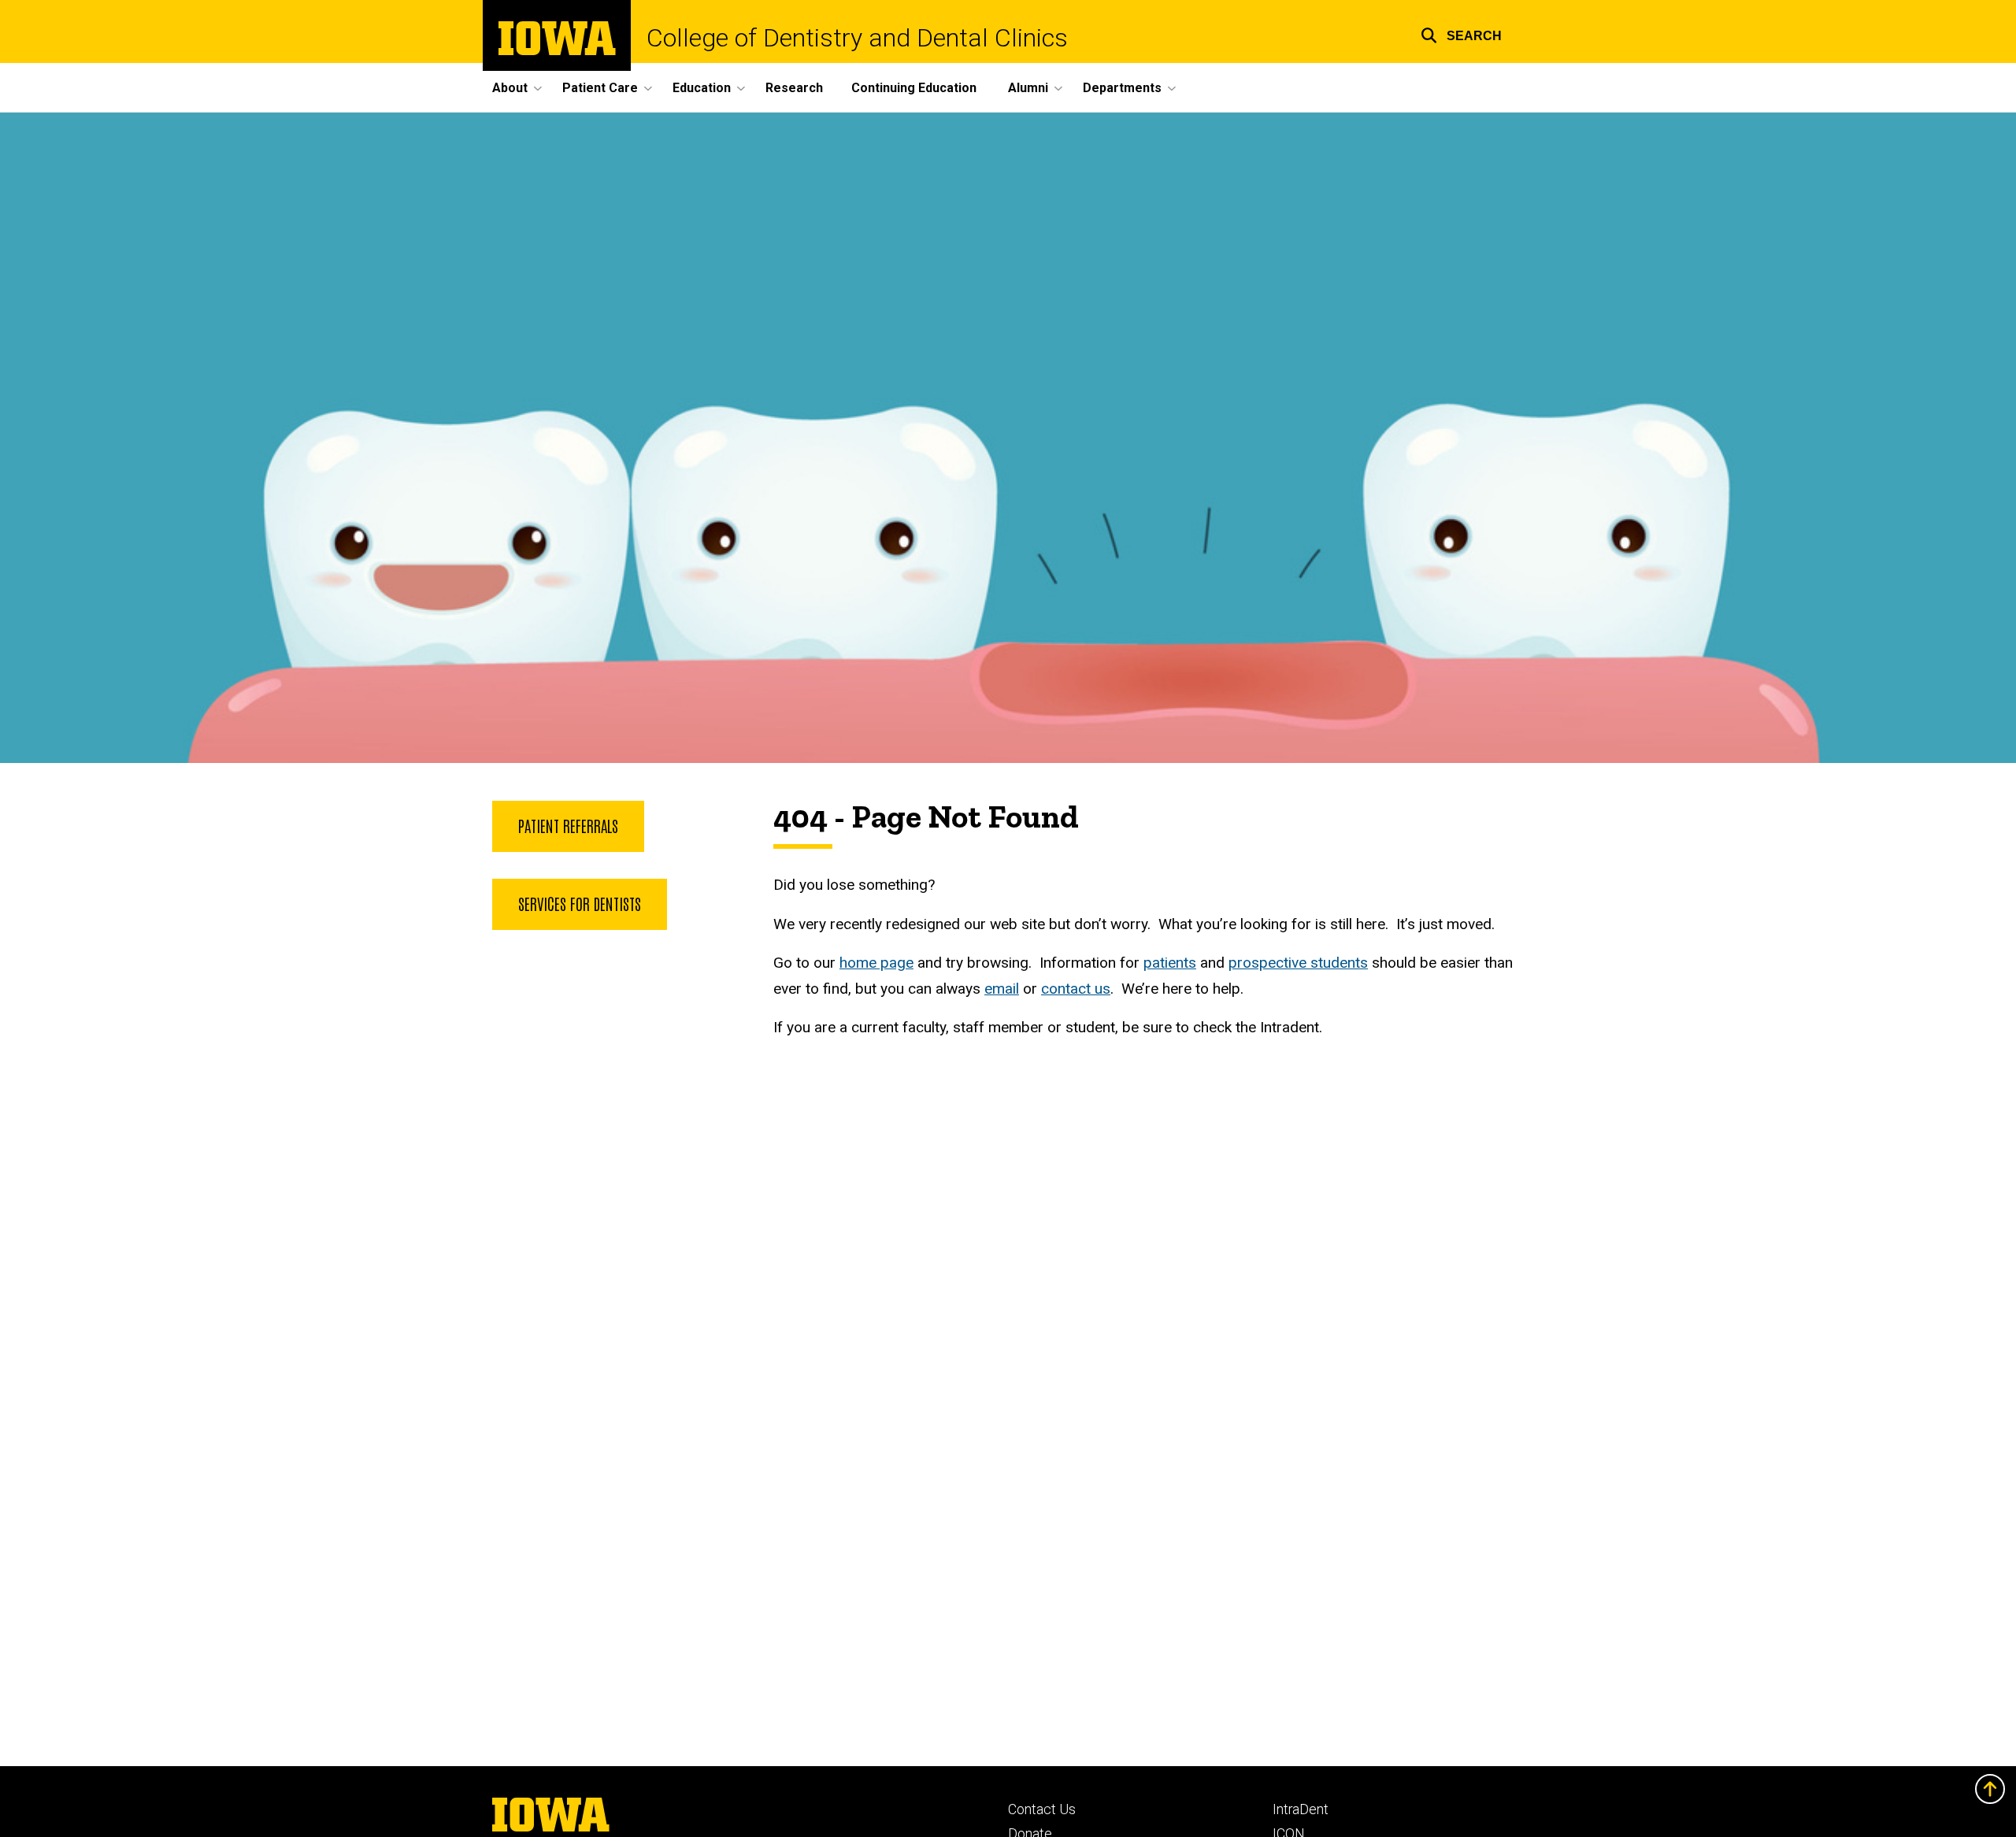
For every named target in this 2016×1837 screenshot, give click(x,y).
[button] (1461, 33)
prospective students (1298, 963)
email (1002, 989)
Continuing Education (914, 88)
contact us (1076, 989)
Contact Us (1042, 1809)
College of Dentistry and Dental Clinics (857, 38)
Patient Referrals (568, 825)
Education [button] (702, 88)
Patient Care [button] (600, 88)
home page (876, 963)
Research (794, 88)
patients (1170, 963)
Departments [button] (1122, 88)
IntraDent (1301, 1809)
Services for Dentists (580, 903)
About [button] (510, 88)
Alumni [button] (1028, 88)
